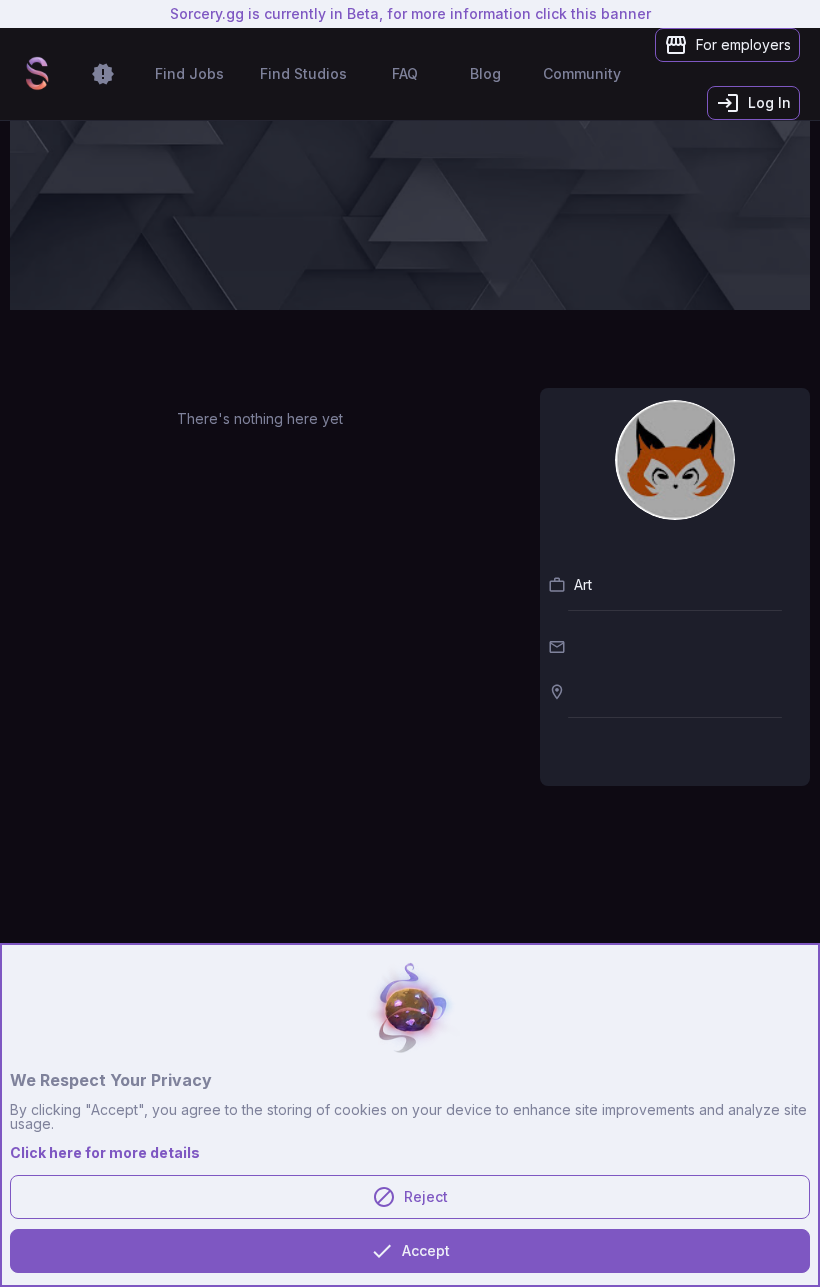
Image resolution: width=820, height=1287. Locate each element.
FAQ (405, 73)
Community (582, 73)
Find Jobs (189, 73)
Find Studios (303, 73)
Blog (485, 73)
